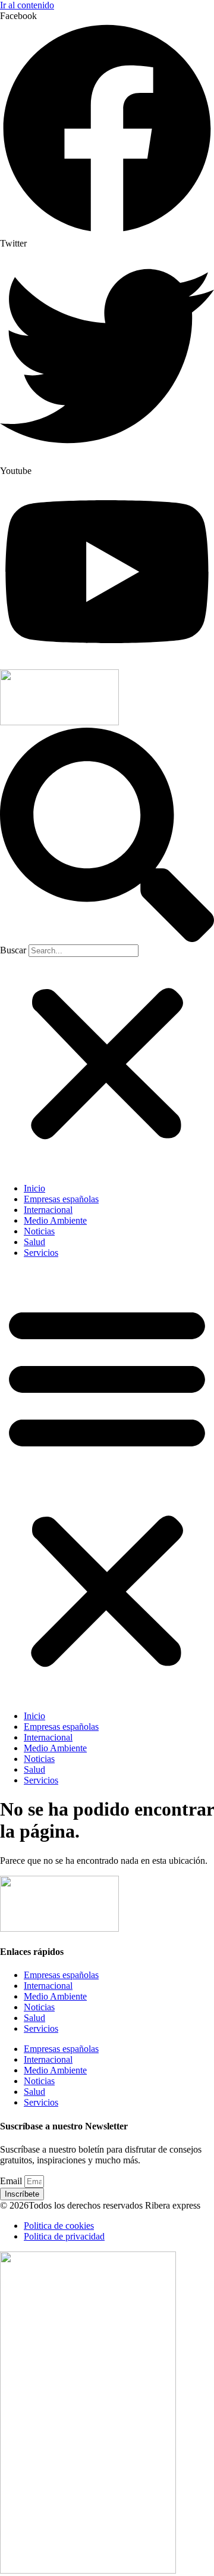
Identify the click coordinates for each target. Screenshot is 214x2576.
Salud (34, 1242)
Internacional (48, 1210)
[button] (107, 836)
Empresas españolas (61, 1199)
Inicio (34, 1188)
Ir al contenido (27, 5)
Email (12, 2181)
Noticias (39, 1231)
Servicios (41, 1253)
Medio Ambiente (55, 1220)
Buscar (13, 950)
